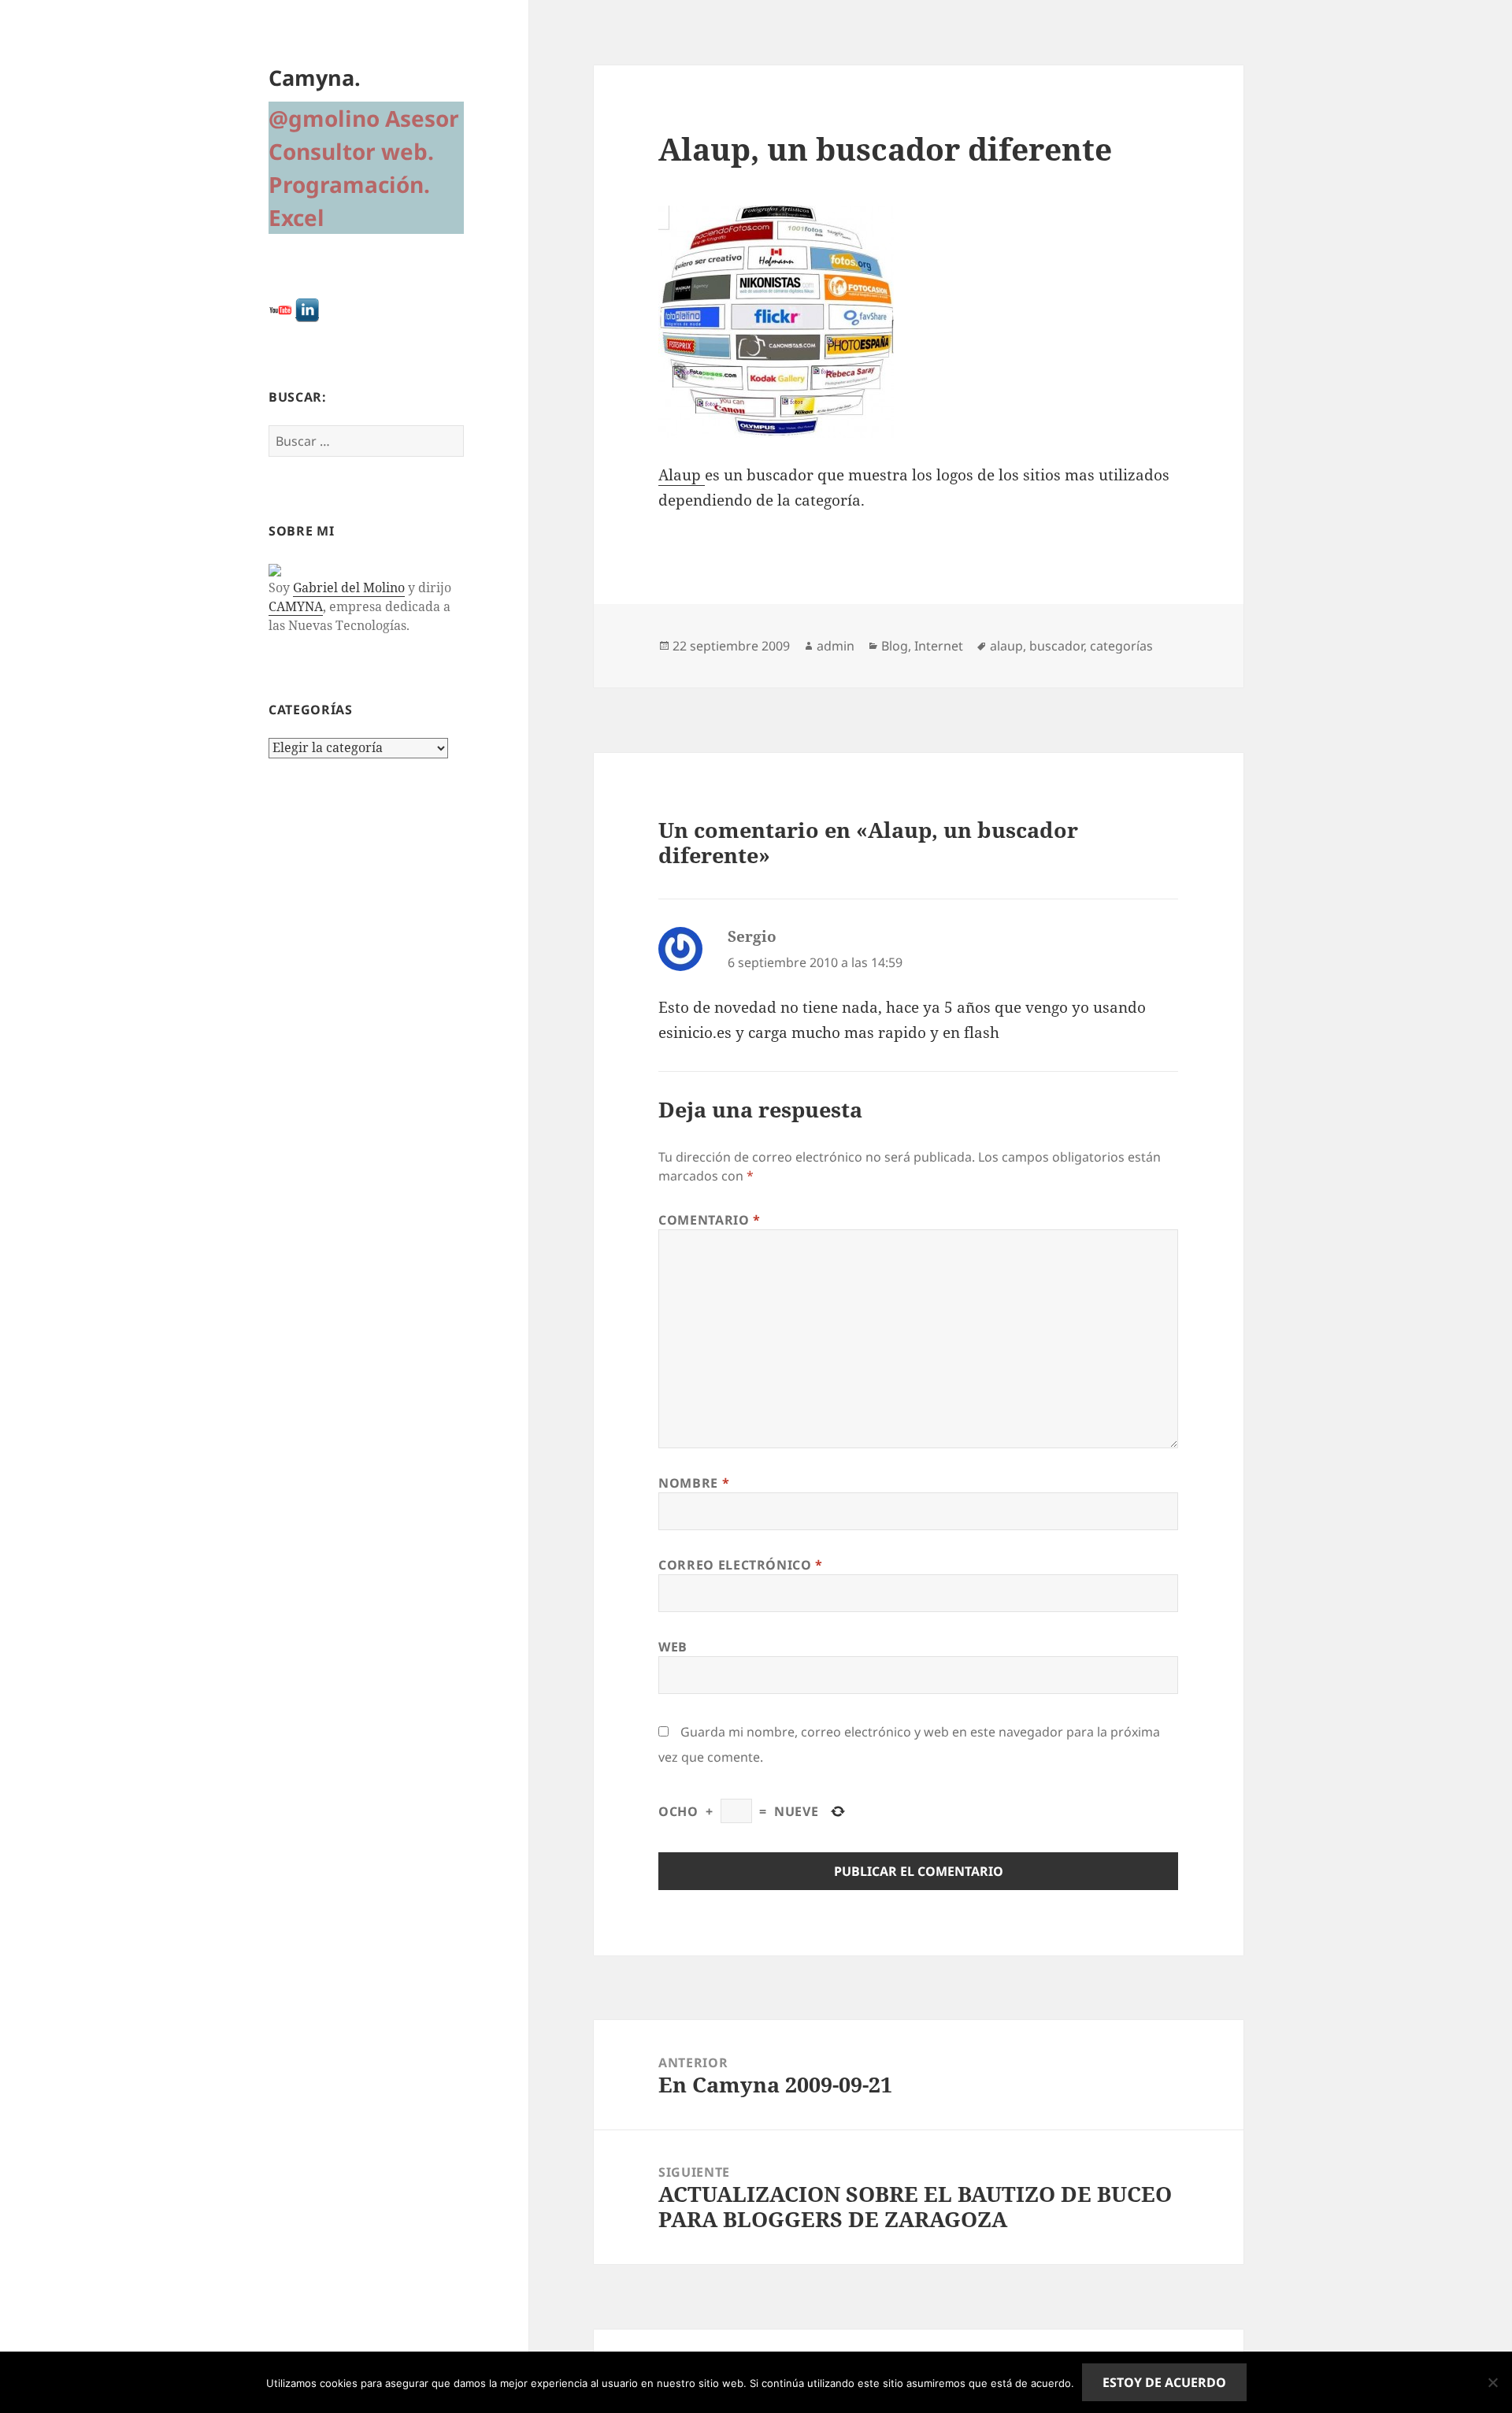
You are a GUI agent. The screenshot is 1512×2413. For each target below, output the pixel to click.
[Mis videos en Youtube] (280, 309)
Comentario (710, 1220)
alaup (1006, 646)
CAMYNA (296, 606)
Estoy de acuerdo (1164, 2382)
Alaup (682, 475)
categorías (1121, 646)
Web (673, 1647)
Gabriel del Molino (349, 587)
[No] (1492, 2382)
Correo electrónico (741, 1565)
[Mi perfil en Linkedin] (307, 309)
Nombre (694, 1483)
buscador (1056, 646)
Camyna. (315, 78)
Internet (939, 646)
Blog (895, 646)
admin (836, 646)
